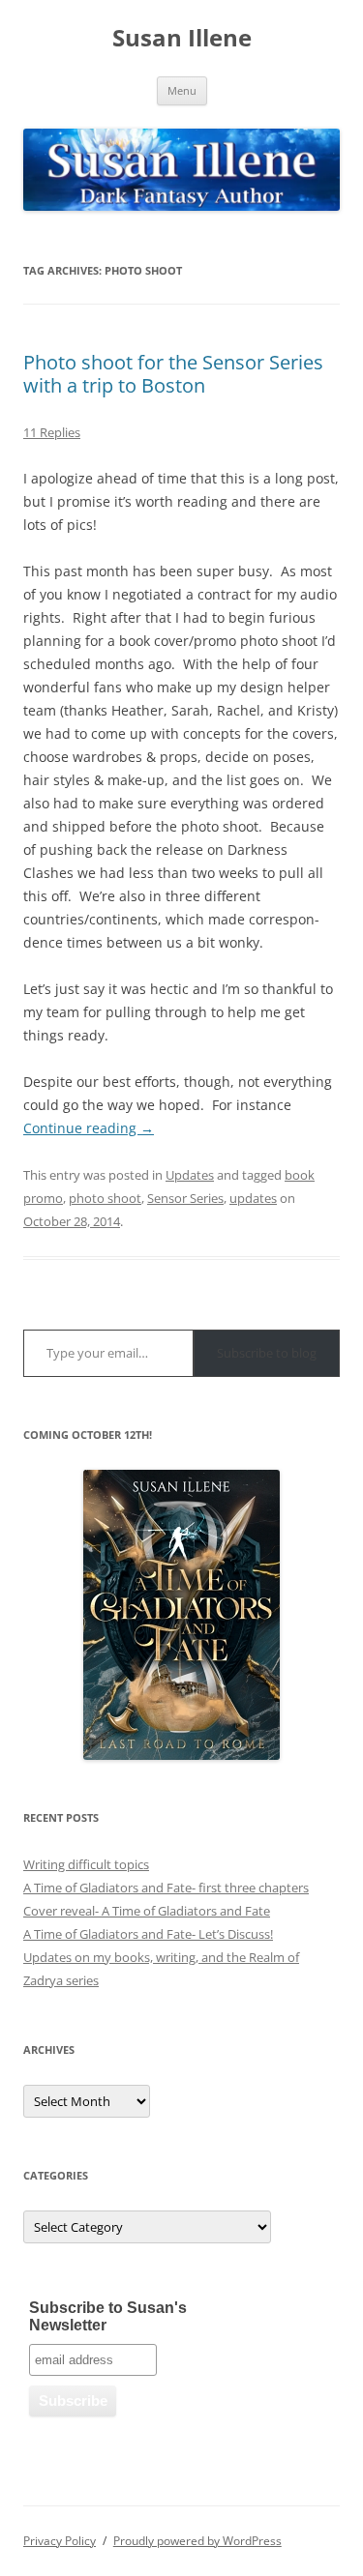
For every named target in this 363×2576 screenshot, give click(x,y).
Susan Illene (182, 38)
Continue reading (89, 1128)
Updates (190, 1175)
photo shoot (105, 1198)
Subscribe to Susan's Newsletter (108, 2316)
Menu (182, 90)
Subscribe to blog (267, 1353)
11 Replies (52, 432)
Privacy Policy (60, 2541)
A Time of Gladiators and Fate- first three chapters (166, 1888)
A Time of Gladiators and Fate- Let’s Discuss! (148, 1934)
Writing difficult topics (86, 1864)
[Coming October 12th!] (181, 1615)
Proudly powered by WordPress (197, 2541)
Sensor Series (185, 1198)
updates (253, 1198)
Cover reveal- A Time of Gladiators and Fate (147, 1911)
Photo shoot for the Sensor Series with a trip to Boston (173, 374)
